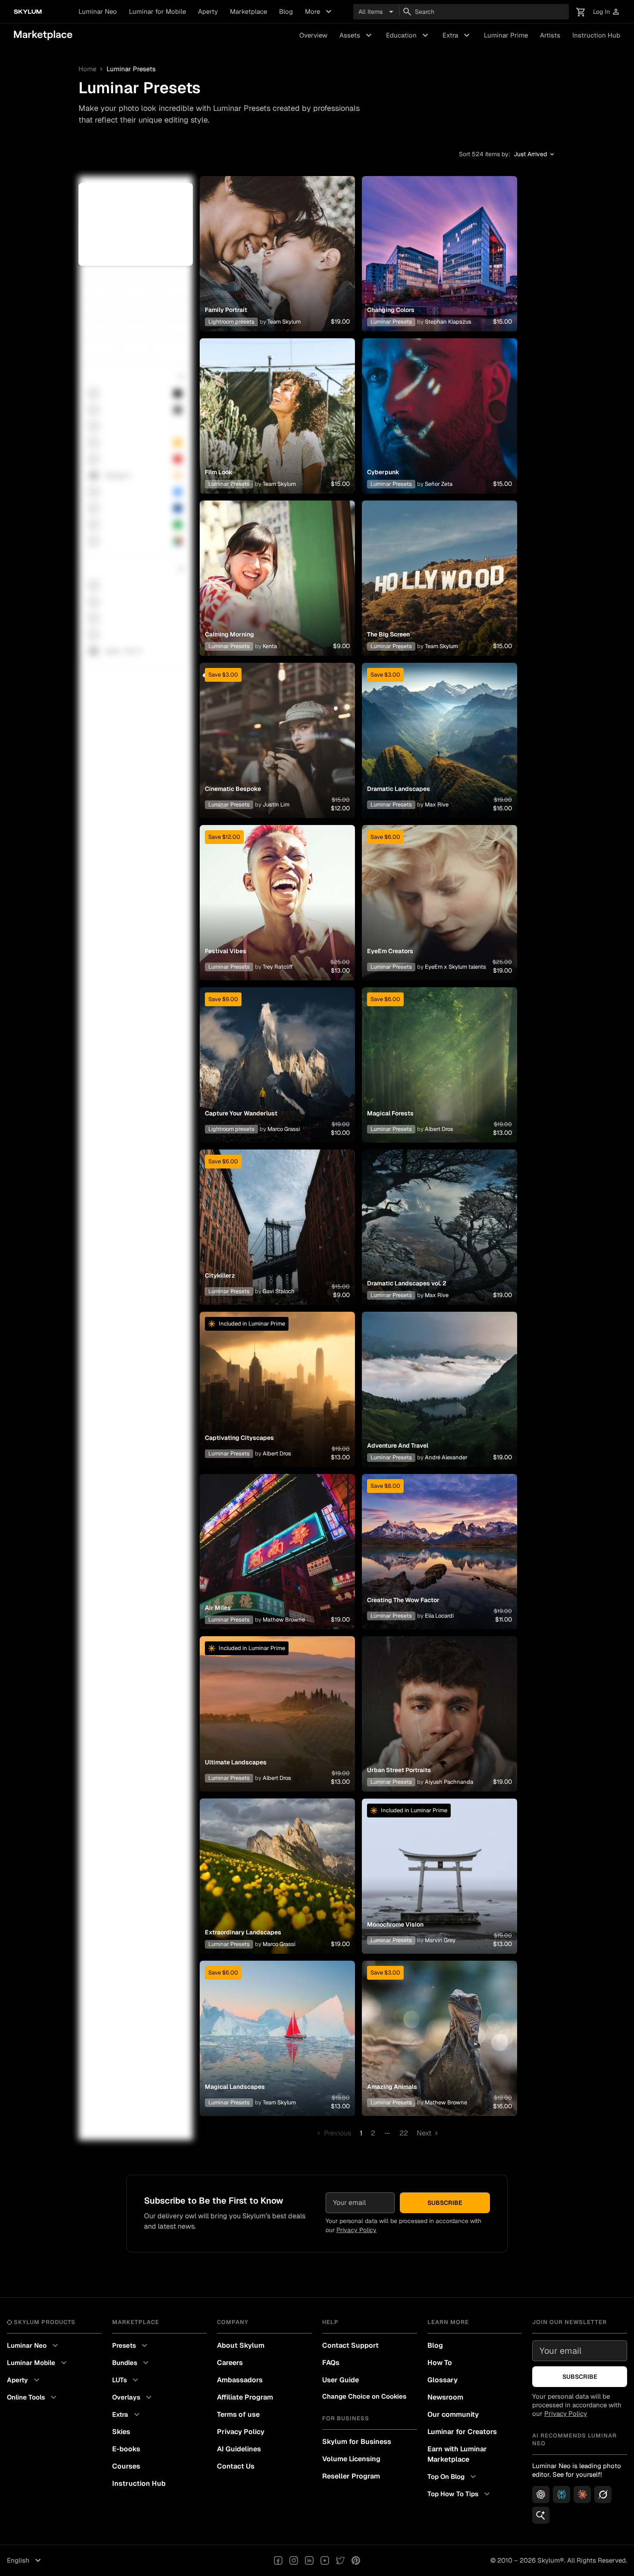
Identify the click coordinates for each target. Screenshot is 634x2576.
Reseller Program (351, 2476)
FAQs (331, 2363)
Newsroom (445, 2397)
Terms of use (238, 2414)
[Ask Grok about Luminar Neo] (603, 2494)
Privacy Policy (356, 2230)
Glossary (443, 2380)
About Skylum (241, 2345)
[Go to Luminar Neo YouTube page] (325, 2560)
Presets (131, 2346)
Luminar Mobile (38, 2363)
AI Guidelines (239, 2449)
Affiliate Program (245, 2397)
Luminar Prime (506, 35)
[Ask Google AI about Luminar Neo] (541, 2515)
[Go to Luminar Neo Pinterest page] (356, 2560)
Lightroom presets (231, 322)
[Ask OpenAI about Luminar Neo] (541, 2494)
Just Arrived (535, 154)
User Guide (341, 2380)
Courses (126, 2466)
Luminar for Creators (462, 2432)
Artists (550, 35)
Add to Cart (277, 264)
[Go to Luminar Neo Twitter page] (340, 2560)
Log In (607, 12)
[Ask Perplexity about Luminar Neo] (562, 2494)
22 (404, 2133)
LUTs (126, 2380)
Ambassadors (240, 2380)
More (319, 12)
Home (87, 69)
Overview (313, 35)
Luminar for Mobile (157, 11)
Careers (230, 2363)
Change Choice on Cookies (364, 2396)
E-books (126, 2449)
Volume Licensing (351, 2459)
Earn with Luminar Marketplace (457, 2454)
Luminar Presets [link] (131, 69)
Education (408, 35)
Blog (286, 11)
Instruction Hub (596, 35)
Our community (453, 2414)
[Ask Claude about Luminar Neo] (582, 2494)
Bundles (132, 2363)
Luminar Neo (98, 11)
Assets (357, 35)
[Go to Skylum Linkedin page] (309, 2560)
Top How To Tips (460, 2494)
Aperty (208, 11)
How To (440, 2363)
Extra (457, 35)
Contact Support (350, 2345)
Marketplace (248, 11)
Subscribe (445, 2203)
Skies (121, 2432)
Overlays (133, 2397)
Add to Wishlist (277, 243)
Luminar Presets (391, 322)
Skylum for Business (357, 2442)
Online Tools (33, 2397)
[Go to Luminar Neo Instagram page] (294, 2560)
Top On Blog (453, 2477)
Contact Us (236, 2466)
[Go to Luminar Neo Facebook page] (278, 2560)
